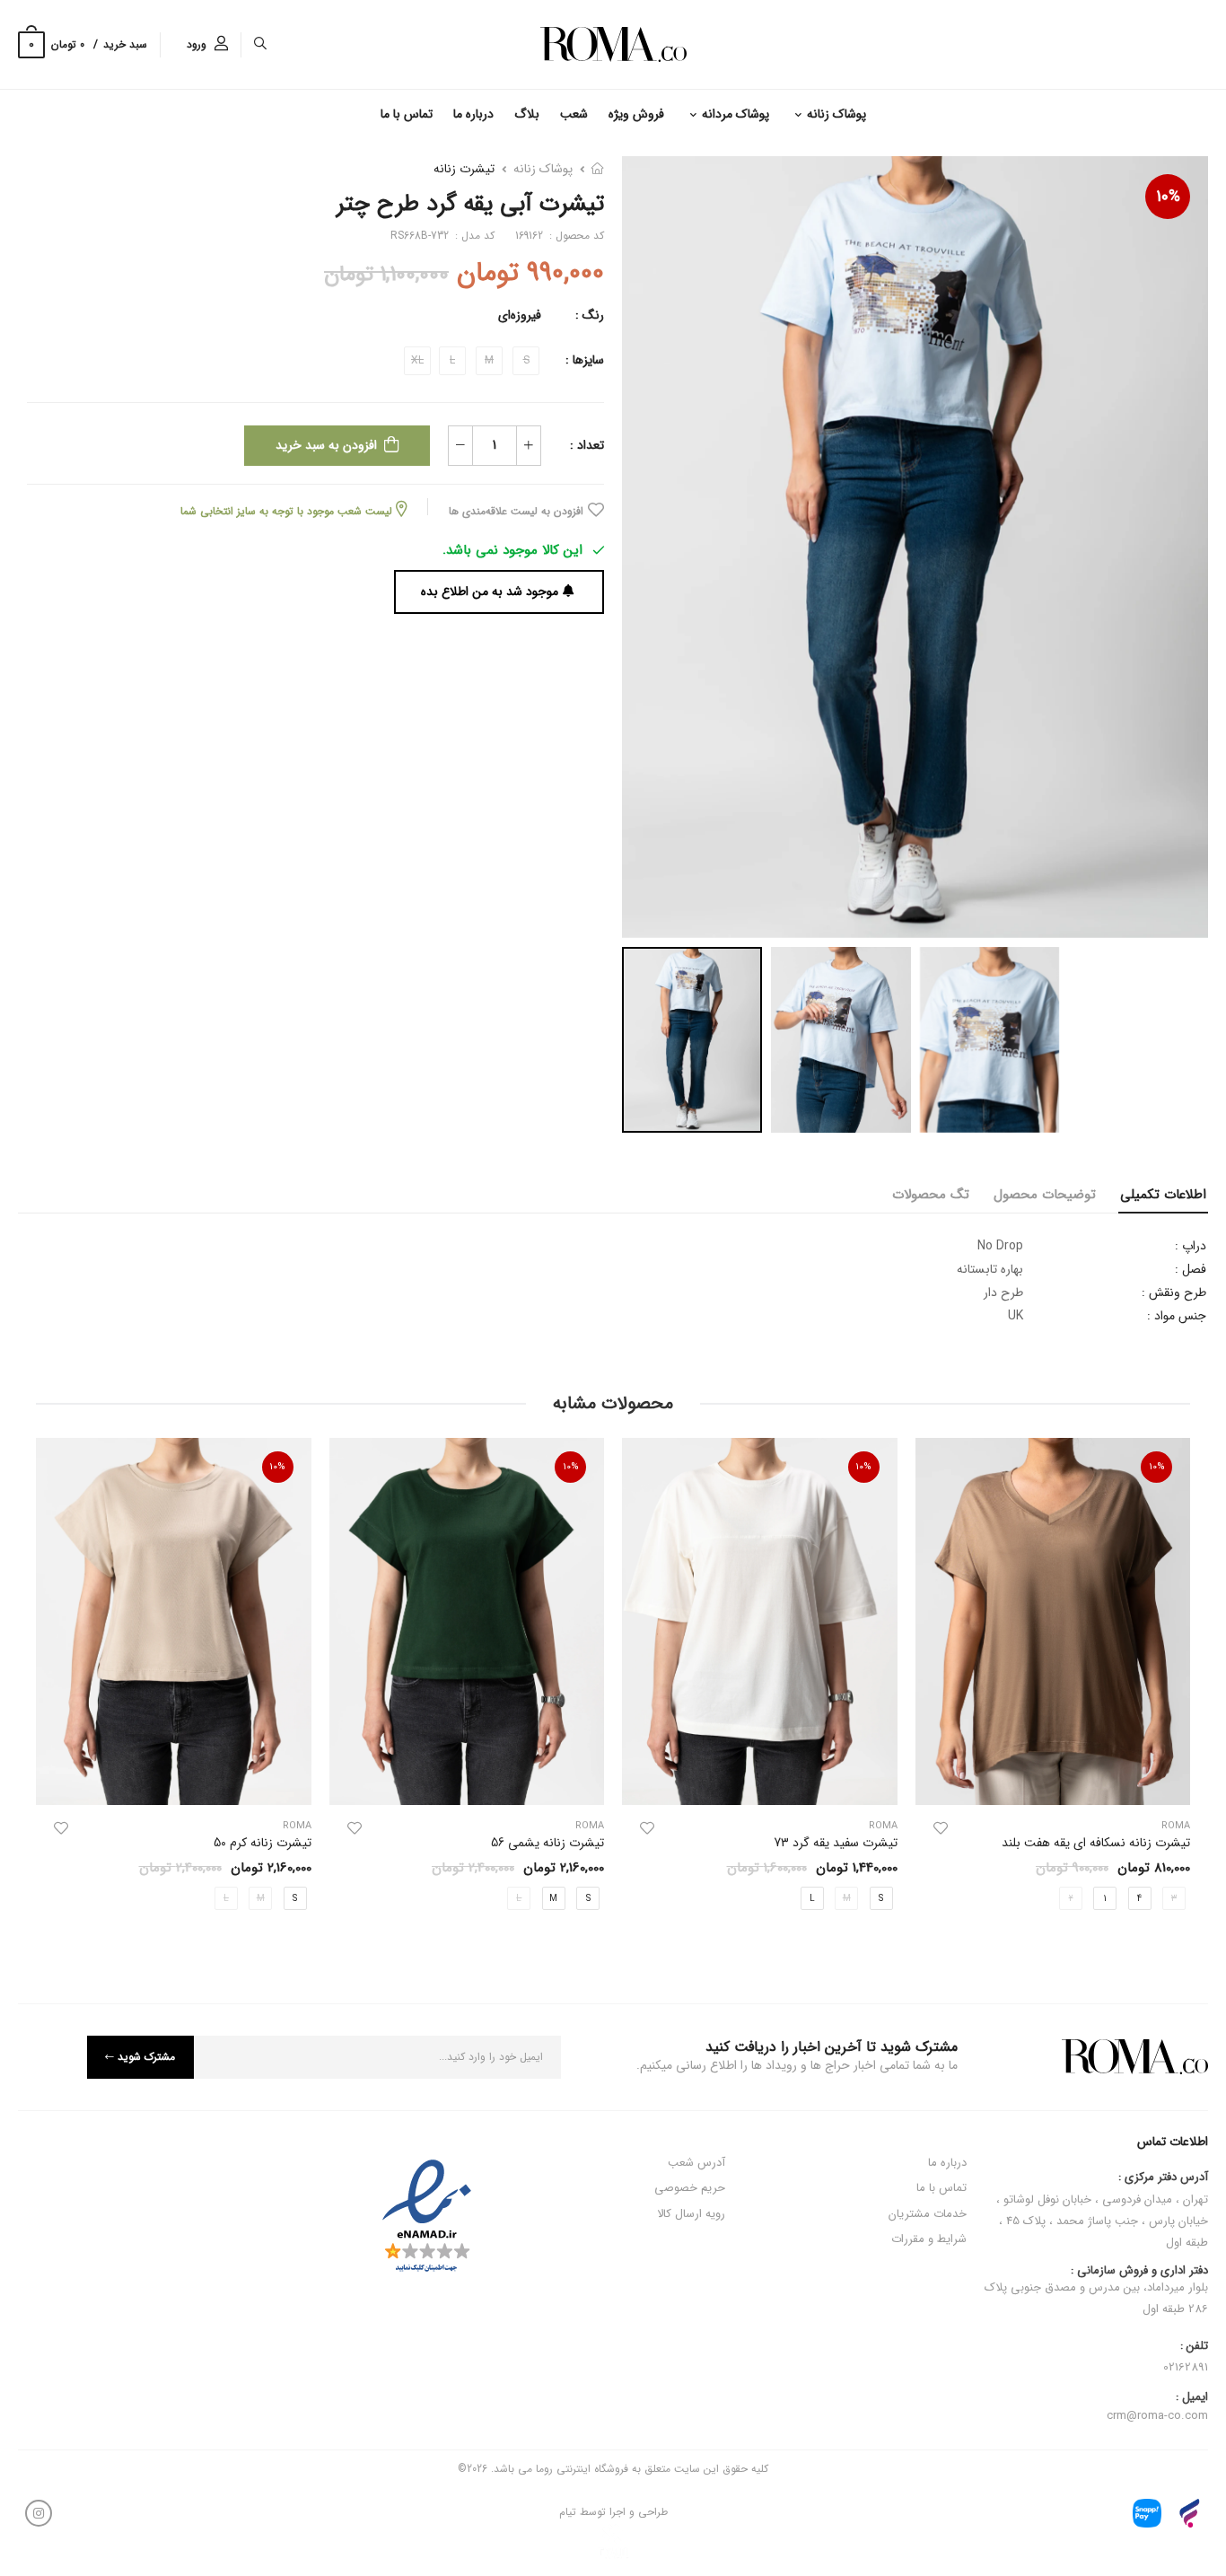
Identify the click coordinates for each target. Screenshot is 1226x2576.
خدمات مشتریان (928, 2214)
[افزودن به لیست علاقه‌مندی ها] (941, 1828)
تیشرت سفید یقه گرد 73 (836, 1843)
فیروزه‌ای (520, 315)
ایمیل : (1192, 2397)
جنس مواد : (1177, 1316)
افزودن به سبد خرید (326, 445)
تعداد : (587, 445)
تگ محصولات (931, 1195)
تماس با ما (407, 114)
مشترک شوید (146, 2057)
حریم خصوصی (690, 2188)
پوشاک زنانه (836, 114)
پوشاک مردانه (736, 114)
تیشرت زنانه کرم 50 (263, 1843)
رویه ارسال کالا (691, 2214)
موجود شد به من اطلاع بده (490, 591)
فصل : (1191, 1269)
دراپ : (1191, 1246)
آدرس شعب (696, 2163)
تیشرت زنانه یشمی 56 (547, 1843)
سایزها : (585, 360)
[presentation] (1177, 1680)
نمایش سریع (1053, 1783)
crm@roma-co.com (1157, 2416)
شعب (574, 114)
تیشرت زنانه (464, 169)
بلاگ (527, 114)
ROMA (883, 1826)
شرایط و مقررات (929, 2239)
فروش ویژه (636, 114)
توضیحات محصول (1045, 1195)
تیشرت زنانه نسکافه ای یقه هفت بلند (1096, 1843)
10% (1168, 197)
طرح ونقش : (1174, 1292)
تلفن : (1194, 2346)
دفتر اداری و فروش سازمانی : (1096, 2291)
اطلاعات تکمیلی (1163, 1195)
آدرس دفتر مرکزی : (1163, 2177)
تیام (568, 2512)
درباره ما (473, 114)
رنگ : (590, 315)
